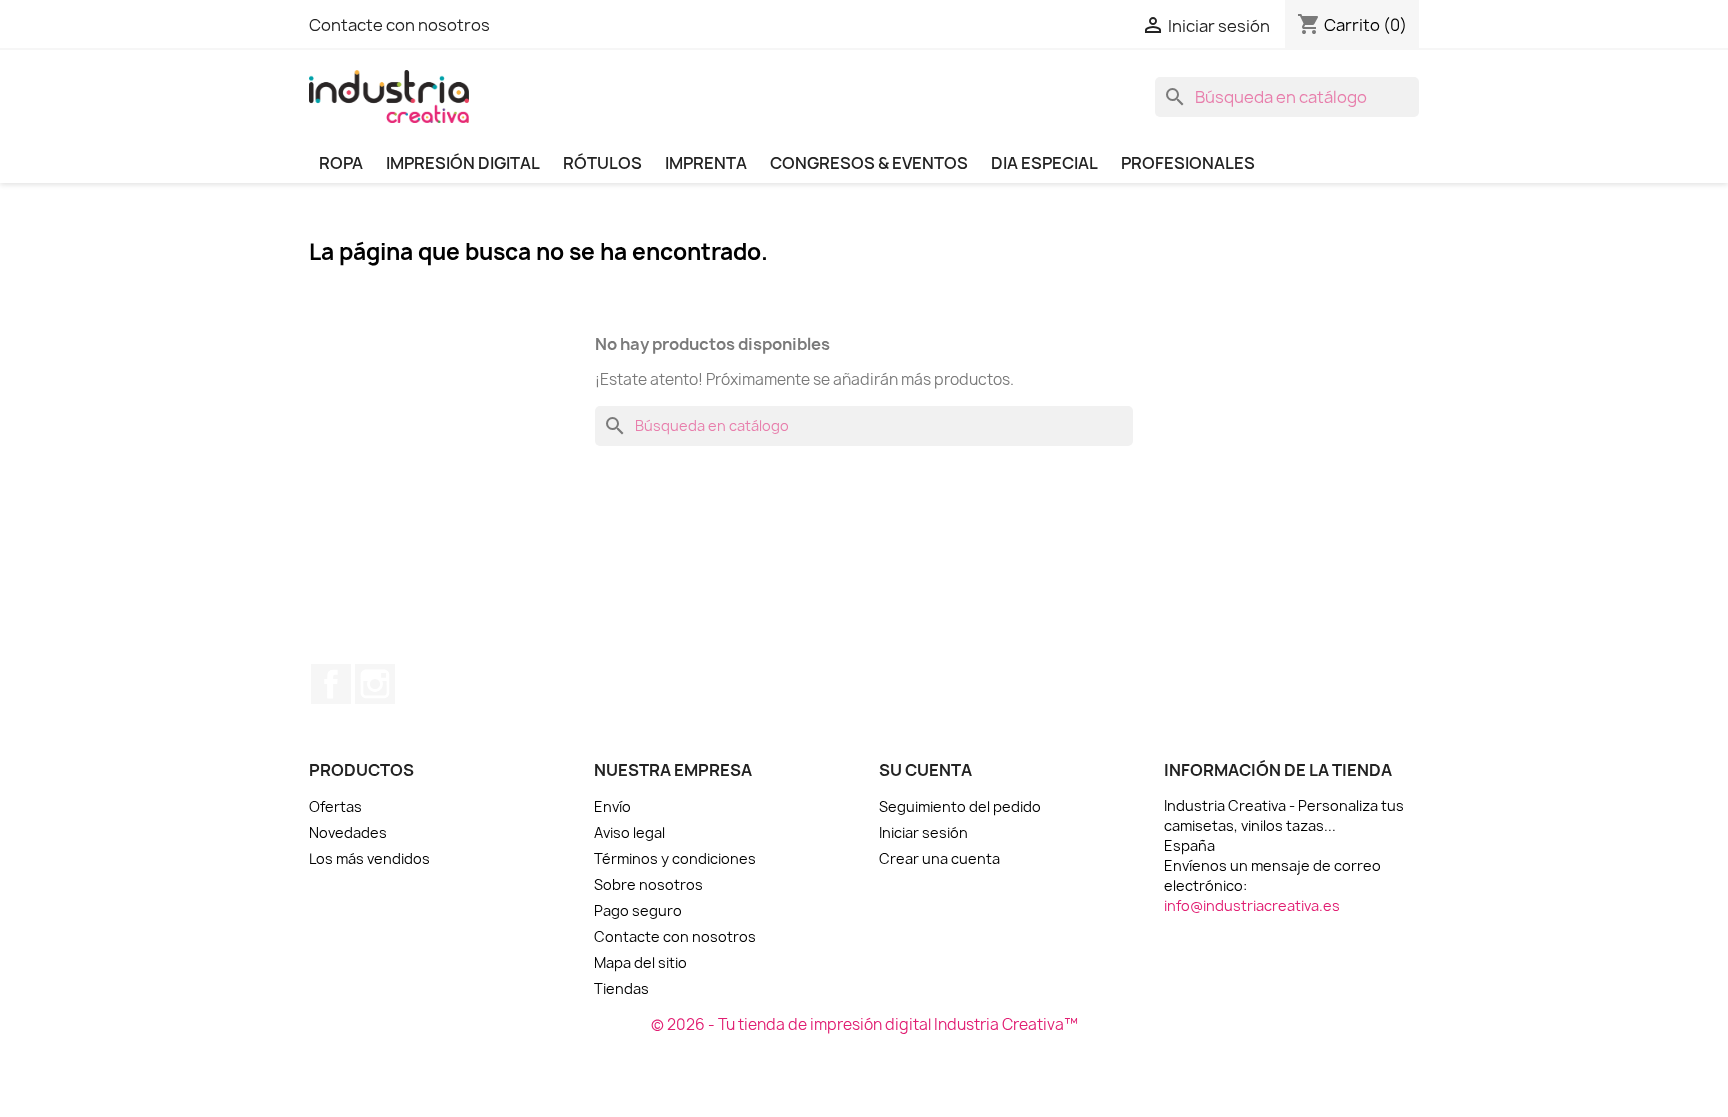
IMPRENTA (706, 163)
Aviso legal (629, 832)
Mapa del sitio (640, 962)
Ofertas (335, 806)
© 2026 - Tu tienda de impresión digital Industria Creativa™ (864, 1024)
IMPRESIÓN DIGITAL (463, 163)
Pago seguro (638, 910)
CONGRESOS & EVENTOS (869, 163)
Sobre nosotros (648, 884)
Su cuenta (925, 770)
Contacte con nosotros (399, 25)
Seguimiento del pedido (960, 806)
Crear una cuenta (939, 858)
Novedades (348, 832)
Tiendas (621, 988)
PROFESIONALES (1188, 163)
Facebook (331, 684)
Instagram (375, 684)
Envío (612, 806)
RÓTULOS (602, 163)
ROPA (341, 163)
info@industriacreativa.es (1252, 905)
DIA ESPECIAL (1044, 163)
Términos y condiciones (675, 858)
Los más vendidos (369, 858)
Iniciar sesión (923, 832)
